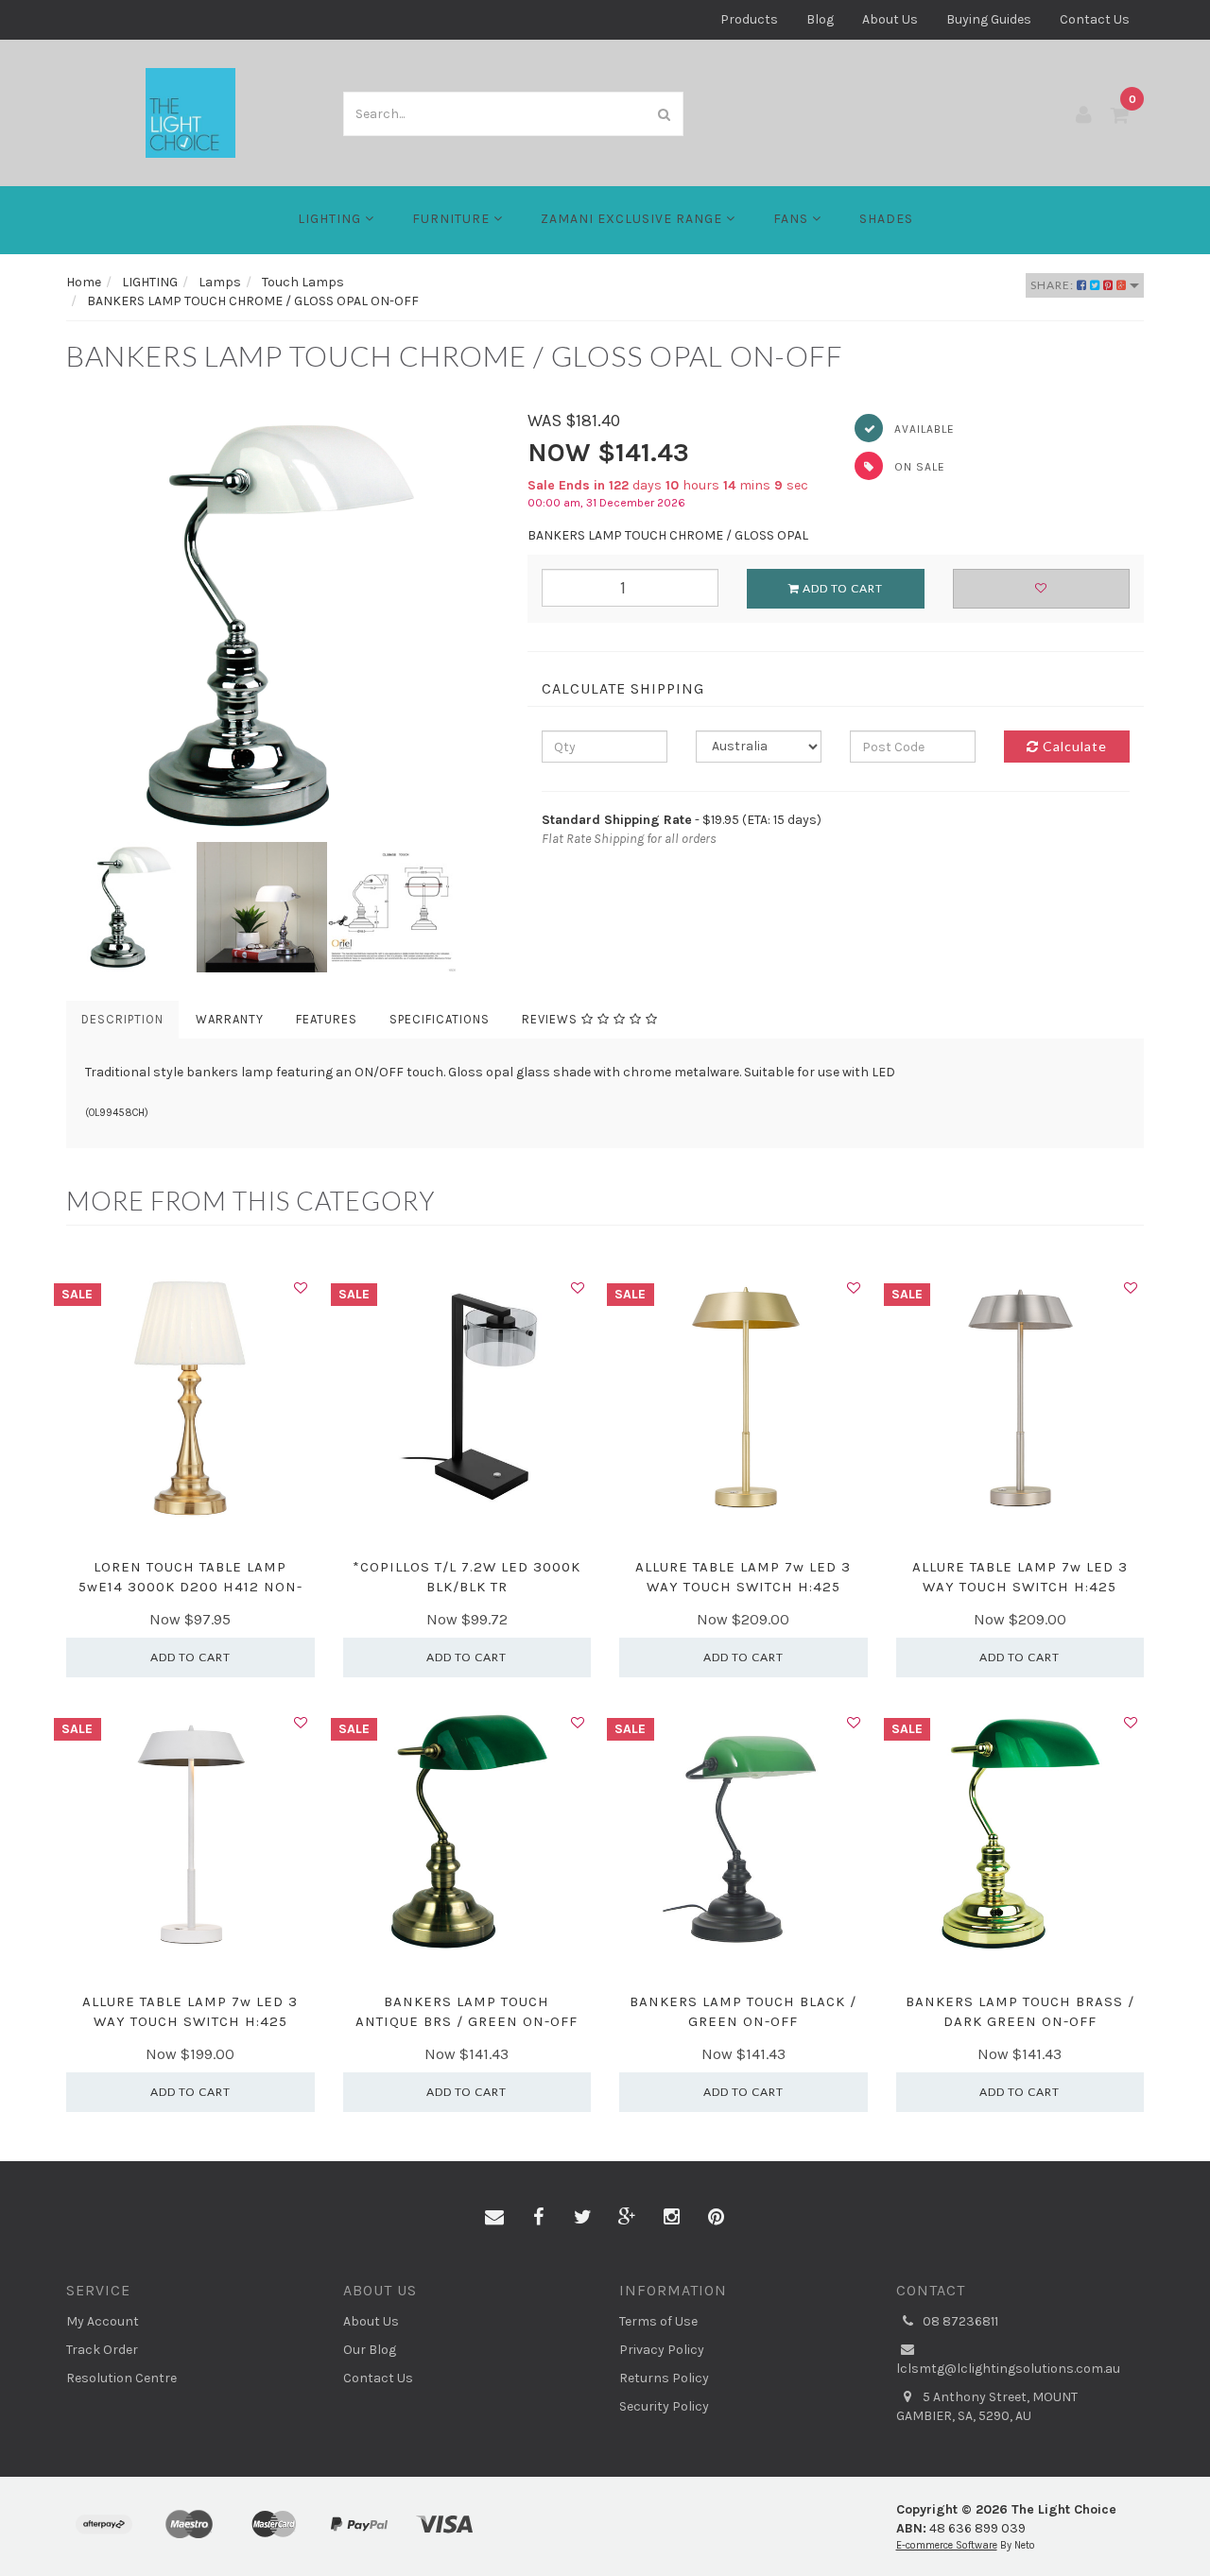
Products (749, 19)
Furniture (453, 219)
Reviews (552, 1019)
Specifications (440, 1019)
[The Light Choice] (190, 112)
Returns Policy (664, 2378)
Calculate (1073, 746)
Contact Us (1095, 19)
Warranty (230, 1019)
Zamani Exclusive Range (633, 219)
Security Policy (664, 2406)
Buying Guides (989, 19)
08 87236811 (959, 2321)
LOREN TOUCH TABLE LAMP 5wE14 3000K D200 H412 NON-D (190, 1587)
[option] (283, 626)
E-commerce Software (947, 2545)
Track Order (102, 2350)
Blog (820, 19)
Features (327, 1019)
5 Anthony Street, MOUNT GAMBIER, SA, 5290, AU (987, 2406)
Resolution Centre (121, 2378)
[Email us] (494, 2218)
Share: (1054, 285)
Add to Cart (841, 588)
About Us (890, 19)
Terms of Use (658, 2321)
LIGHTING (331, 219)
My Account (103, 2321)
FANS (793, 219)
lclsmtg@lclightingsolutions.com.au (1008, 2369)
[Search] (665, 114)
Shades (886, 219)
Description (122, 1019)
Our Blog (370, 2350)
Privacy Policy (662, 2350)
